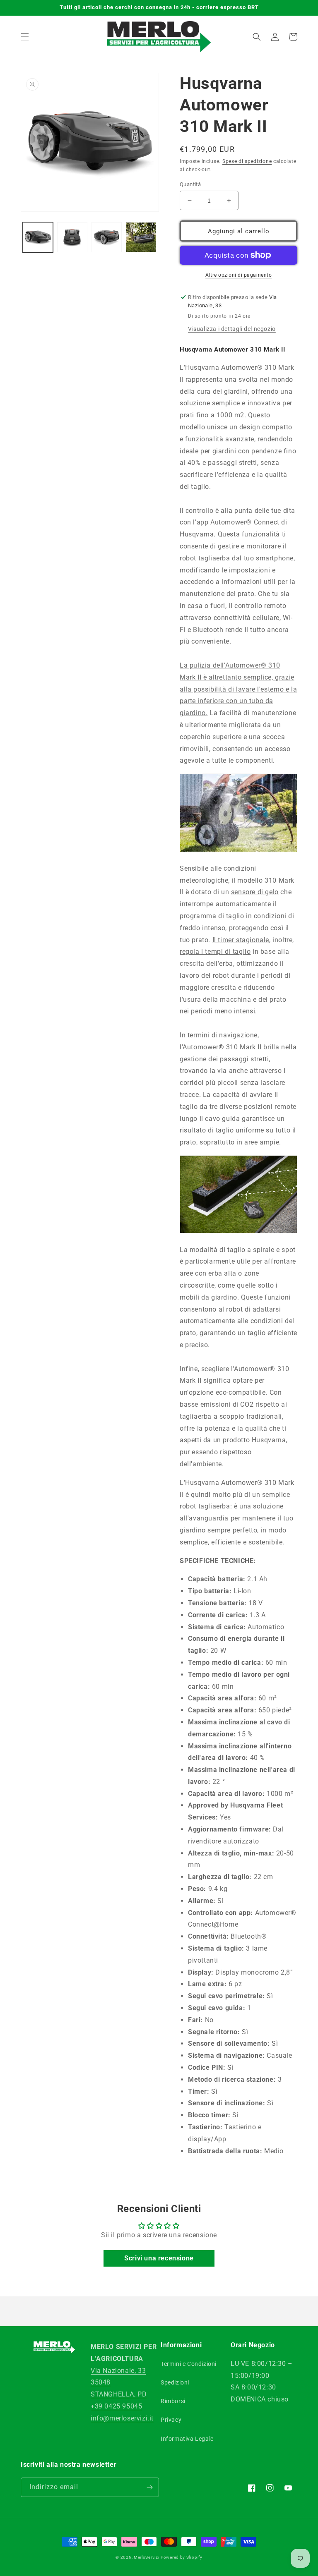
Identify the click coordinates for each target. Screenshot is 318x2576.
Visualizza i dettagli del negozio (232, 329)
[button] (25, 37)
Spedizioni (175, 2382)
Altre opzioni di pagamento (238, 275)
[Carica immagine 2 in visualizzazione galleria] (72, 237)
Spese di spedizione (247, 161)
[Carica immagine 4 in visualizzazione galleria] (141, 237)
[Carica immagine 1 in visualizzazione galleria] (38, 237)
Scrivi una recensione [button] (159, 2258)
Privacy (171, 2420)
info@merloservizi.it (122, 2418)
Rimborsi (173, 2401)
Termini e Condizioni (189, 2364)
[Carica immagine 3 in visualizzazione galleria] (107, 237)
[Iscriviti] (149, 2487)
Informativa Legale (187, 2439)
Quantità (190, 184)
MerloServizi (146, 2557)
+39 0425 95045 (116, 2406)
